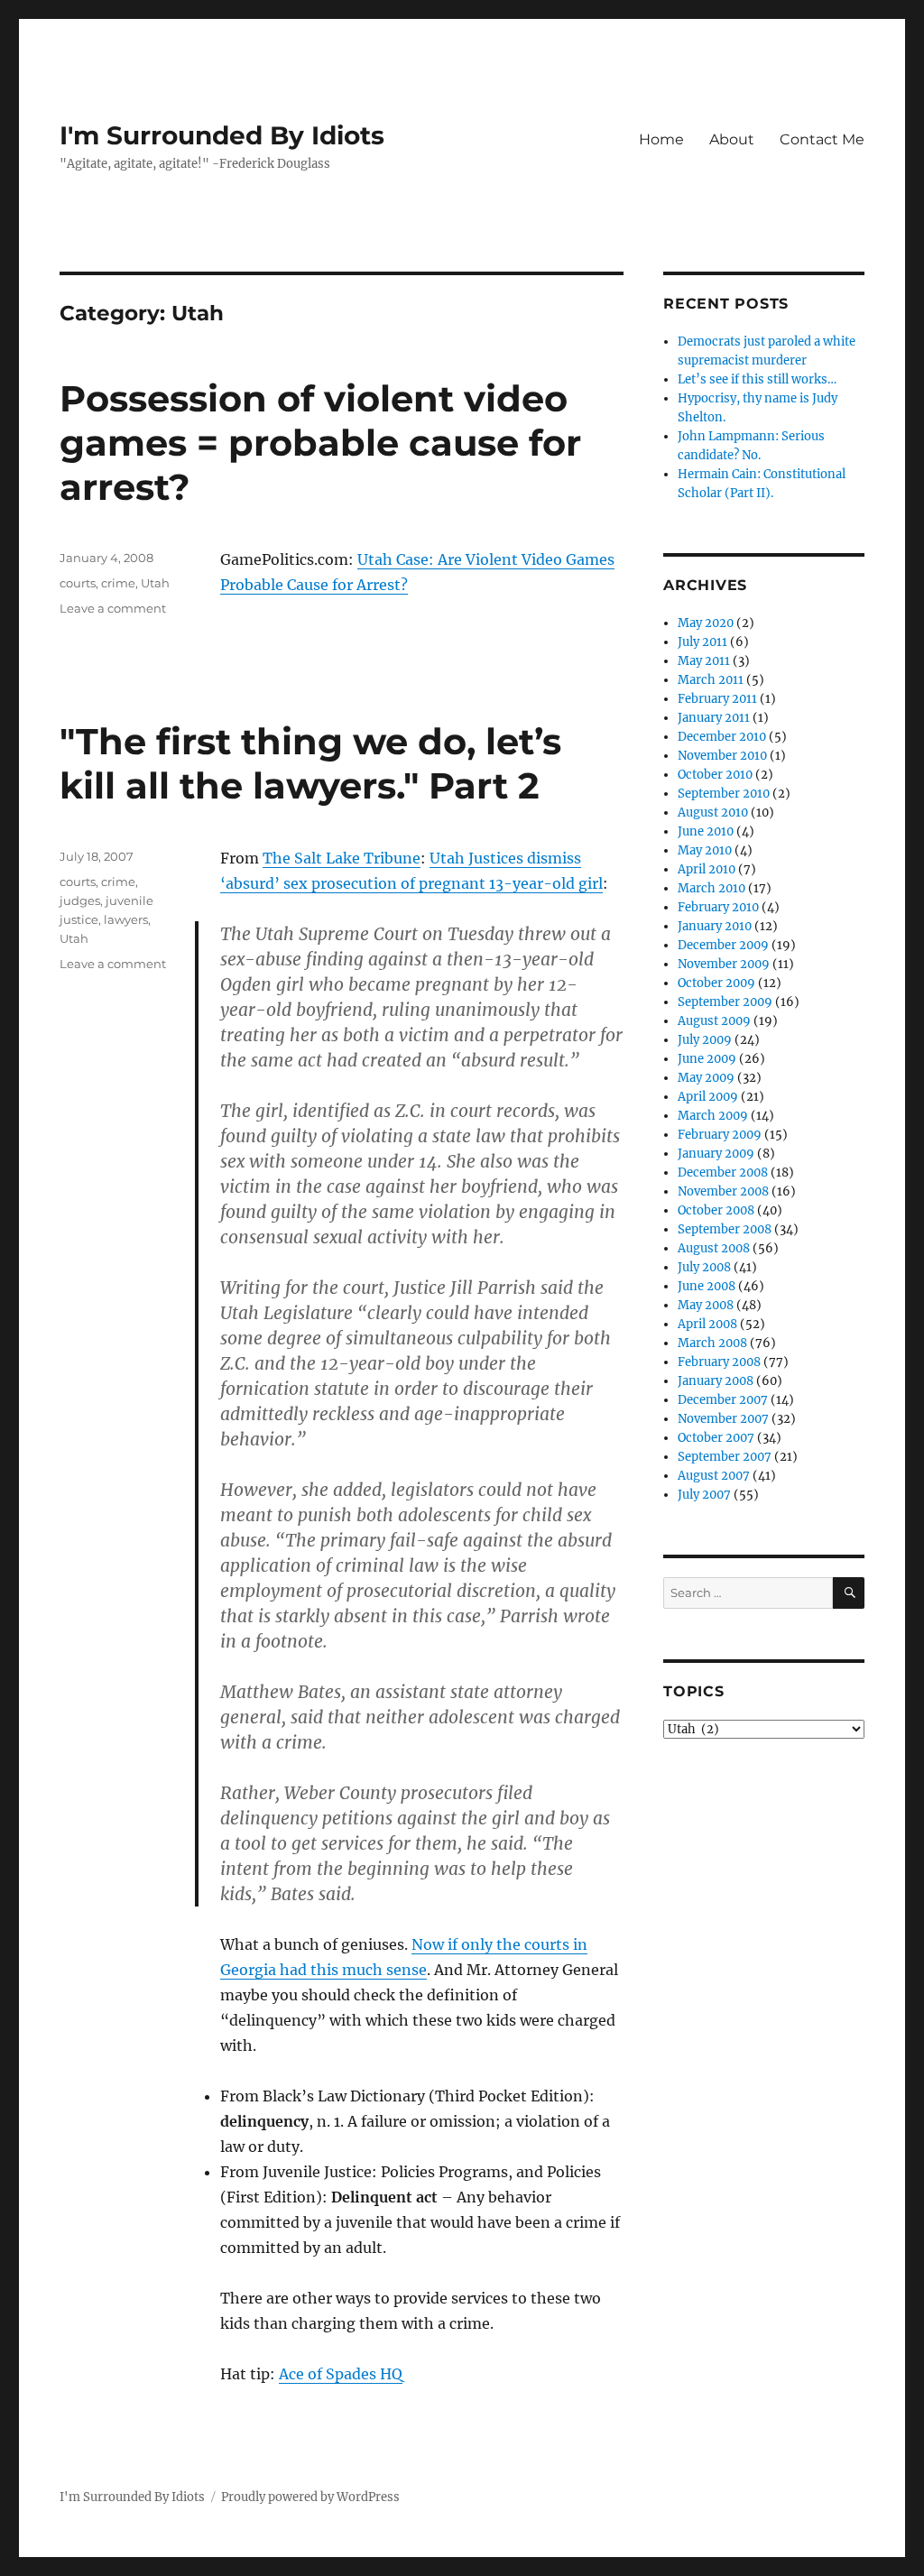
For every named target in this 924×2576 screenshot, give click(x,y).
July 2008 (704, 1267)
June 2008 (707, 1286)
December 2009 (723, 945)
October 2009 (716, 983)
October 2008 (716, 1210)
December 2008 (723, 1173)
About (732, 139)
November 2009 (724, 964)
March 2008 (712, 1343)
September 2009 (725, 1002)
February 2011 (717, 699)
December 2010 (722, 737)
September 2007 (725, 1457)
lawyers (126, 919)
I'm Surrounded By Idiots (222, 135)
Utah (155, 583)
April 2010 (707, 869)
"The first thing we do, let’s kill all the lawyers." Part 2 (310, 763)
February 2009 (720, 1135)
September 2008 (725, 1229)
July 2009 (705, 1040)
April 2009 (708, 1097)
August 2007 (714, 1476)
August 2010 (713, 813)
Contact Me (822, 139)
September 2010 (724, 794)
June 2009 (707, 1059)
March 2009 (713, 1116)
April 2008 (707, 1324)
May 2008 (706, 1305)
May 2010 (705, 850)
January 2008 (716, 1381)
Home (661, 139)
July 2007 (704, 1495)
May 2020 (706, 623)
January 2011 (714, 718)
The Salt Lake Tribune (342, 858)
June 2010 (706, 831)
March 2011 (711, 680)
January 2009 (716, 1154)
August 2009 (714, 1021)
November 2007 (723, 1419)
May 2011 (704, 661)
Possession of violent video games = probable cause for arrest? (320, 443)
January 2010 (715, 926)
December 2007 (723, 1400)
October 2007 (716, 1438)
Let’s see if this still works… (757, 379)
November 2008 (723, 1191)
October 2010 (715, 775)
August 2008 (714, 1248)
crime (118, 583)
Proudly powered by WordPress (310, 2497)
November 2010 (722, 756)
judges (80, 900)
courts (78, 583)
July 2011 (702, 642)
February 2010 (718, 907)
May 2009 (706, 1078)
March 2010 (711, 888)
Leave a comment (113, 608)
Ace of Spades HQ (341, 2374)
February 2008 (719, 1362)
